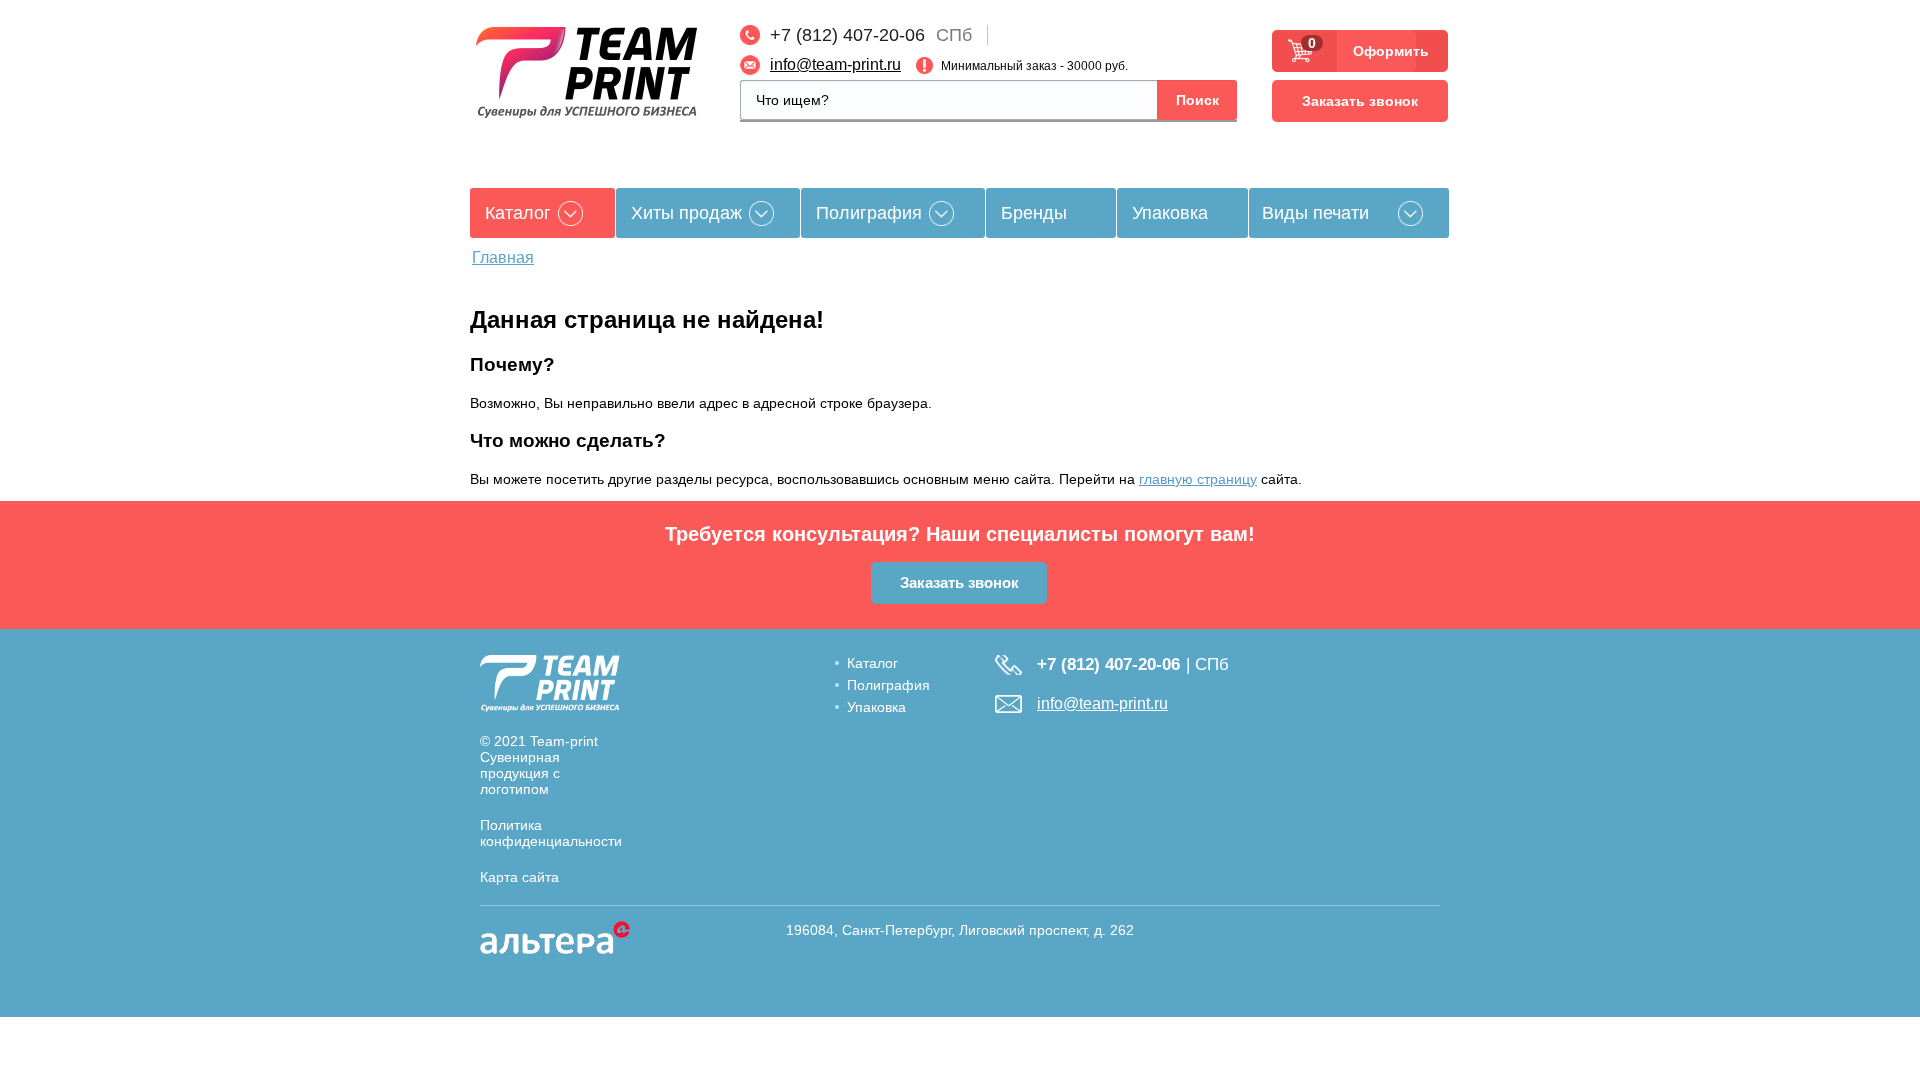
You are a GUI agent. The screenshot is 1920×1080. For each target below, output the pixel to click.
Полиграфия (869, 213)
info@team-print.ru (835, 64)
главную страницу (1198, 479)
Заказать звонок (1360, 101)
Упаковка (1170, 213)
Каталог (872, 663)
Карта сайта (519, 877)
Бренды (1034, 213)
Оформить (1384, 51)
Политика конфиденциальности (551, 833)
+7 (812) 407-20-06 (847, 35)
